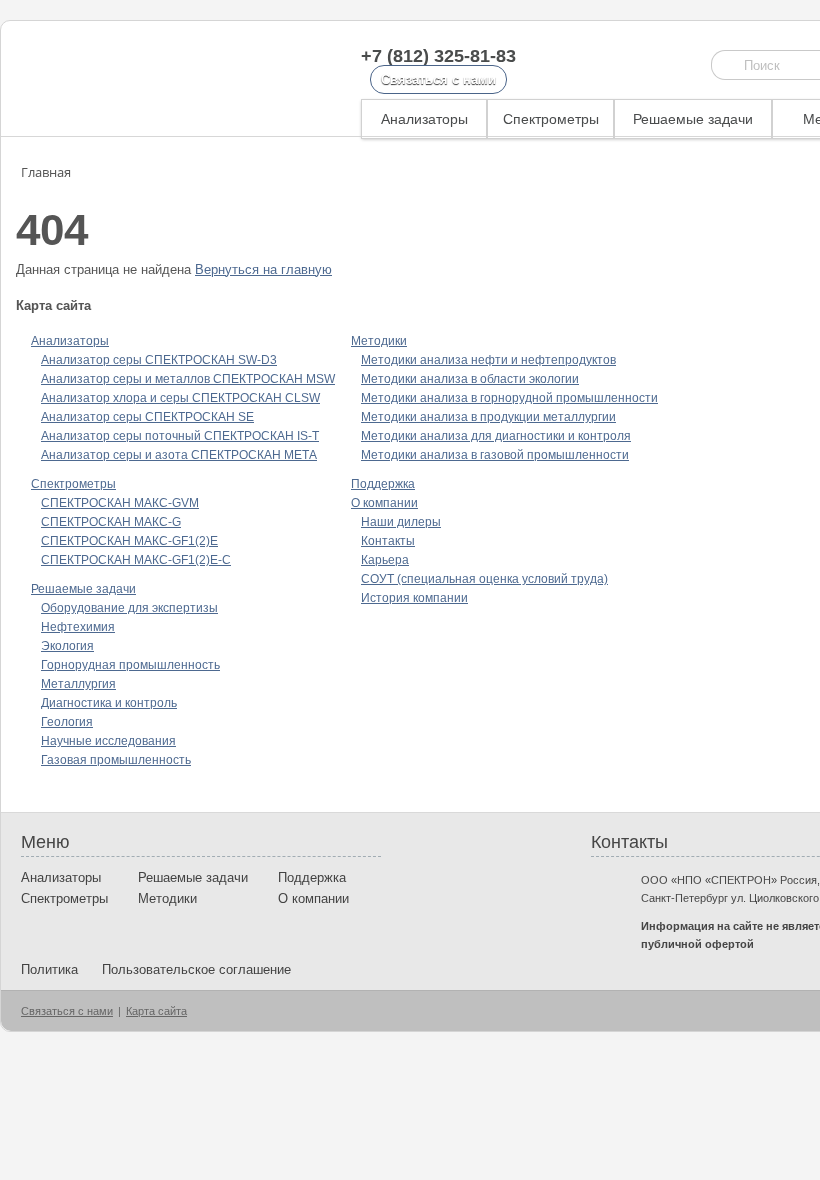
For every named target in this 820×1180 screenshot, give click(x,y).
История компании (414, 598)
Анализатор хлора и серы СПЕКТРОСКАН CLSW (180, 398)
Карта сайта (156, 1011)
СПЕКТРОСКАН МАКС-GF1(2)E (129, 541)
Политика (49, 969)
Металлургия (78, 684)
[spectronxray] (125, 78)
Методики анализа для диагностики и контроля (496, 436)
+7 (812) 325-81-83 (438, 56)
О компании (384, 503)
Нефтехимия (78, 627)
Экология (67, 646)
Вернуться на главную (263, 269)
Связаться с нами (438, 79)
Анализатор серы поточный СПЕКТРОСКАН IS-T (180, 436)
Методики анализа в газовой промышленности (495, 455)
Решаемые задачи (693, 119)
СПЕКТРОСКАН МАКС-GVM (120, 503)
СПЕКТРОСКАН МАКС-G (111, 522)
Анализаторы (424, 119)
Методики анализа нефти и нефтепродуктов (488, 360)
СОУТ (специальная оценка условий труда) (484, 579)
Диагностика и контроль (109, 703)
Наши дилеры (401, 522)
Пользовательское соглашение (196, 969)
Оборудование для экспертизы (129, 608)
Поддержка (383, 484)
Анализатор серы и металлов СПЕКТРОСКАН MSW (188, 379)
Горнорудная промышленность (130, 665)
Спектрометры (551, 119)
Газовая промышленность (116, 760)
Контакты (388, 541)
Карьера (385, 560)
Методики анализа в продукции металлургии (488, 417)
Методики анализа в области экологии (470, 379)
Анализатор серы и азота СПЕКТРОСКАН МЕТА (179, 455)
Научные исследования (108, 741)
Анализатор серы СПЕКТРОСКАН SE (147, 417)
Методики (379, 341)
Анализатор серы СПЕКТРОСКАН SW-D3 (159, 360)
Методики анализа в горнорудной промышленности (509, 398)
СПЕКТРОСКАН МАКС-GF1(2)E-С (136, 560)
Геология (67, 722)
